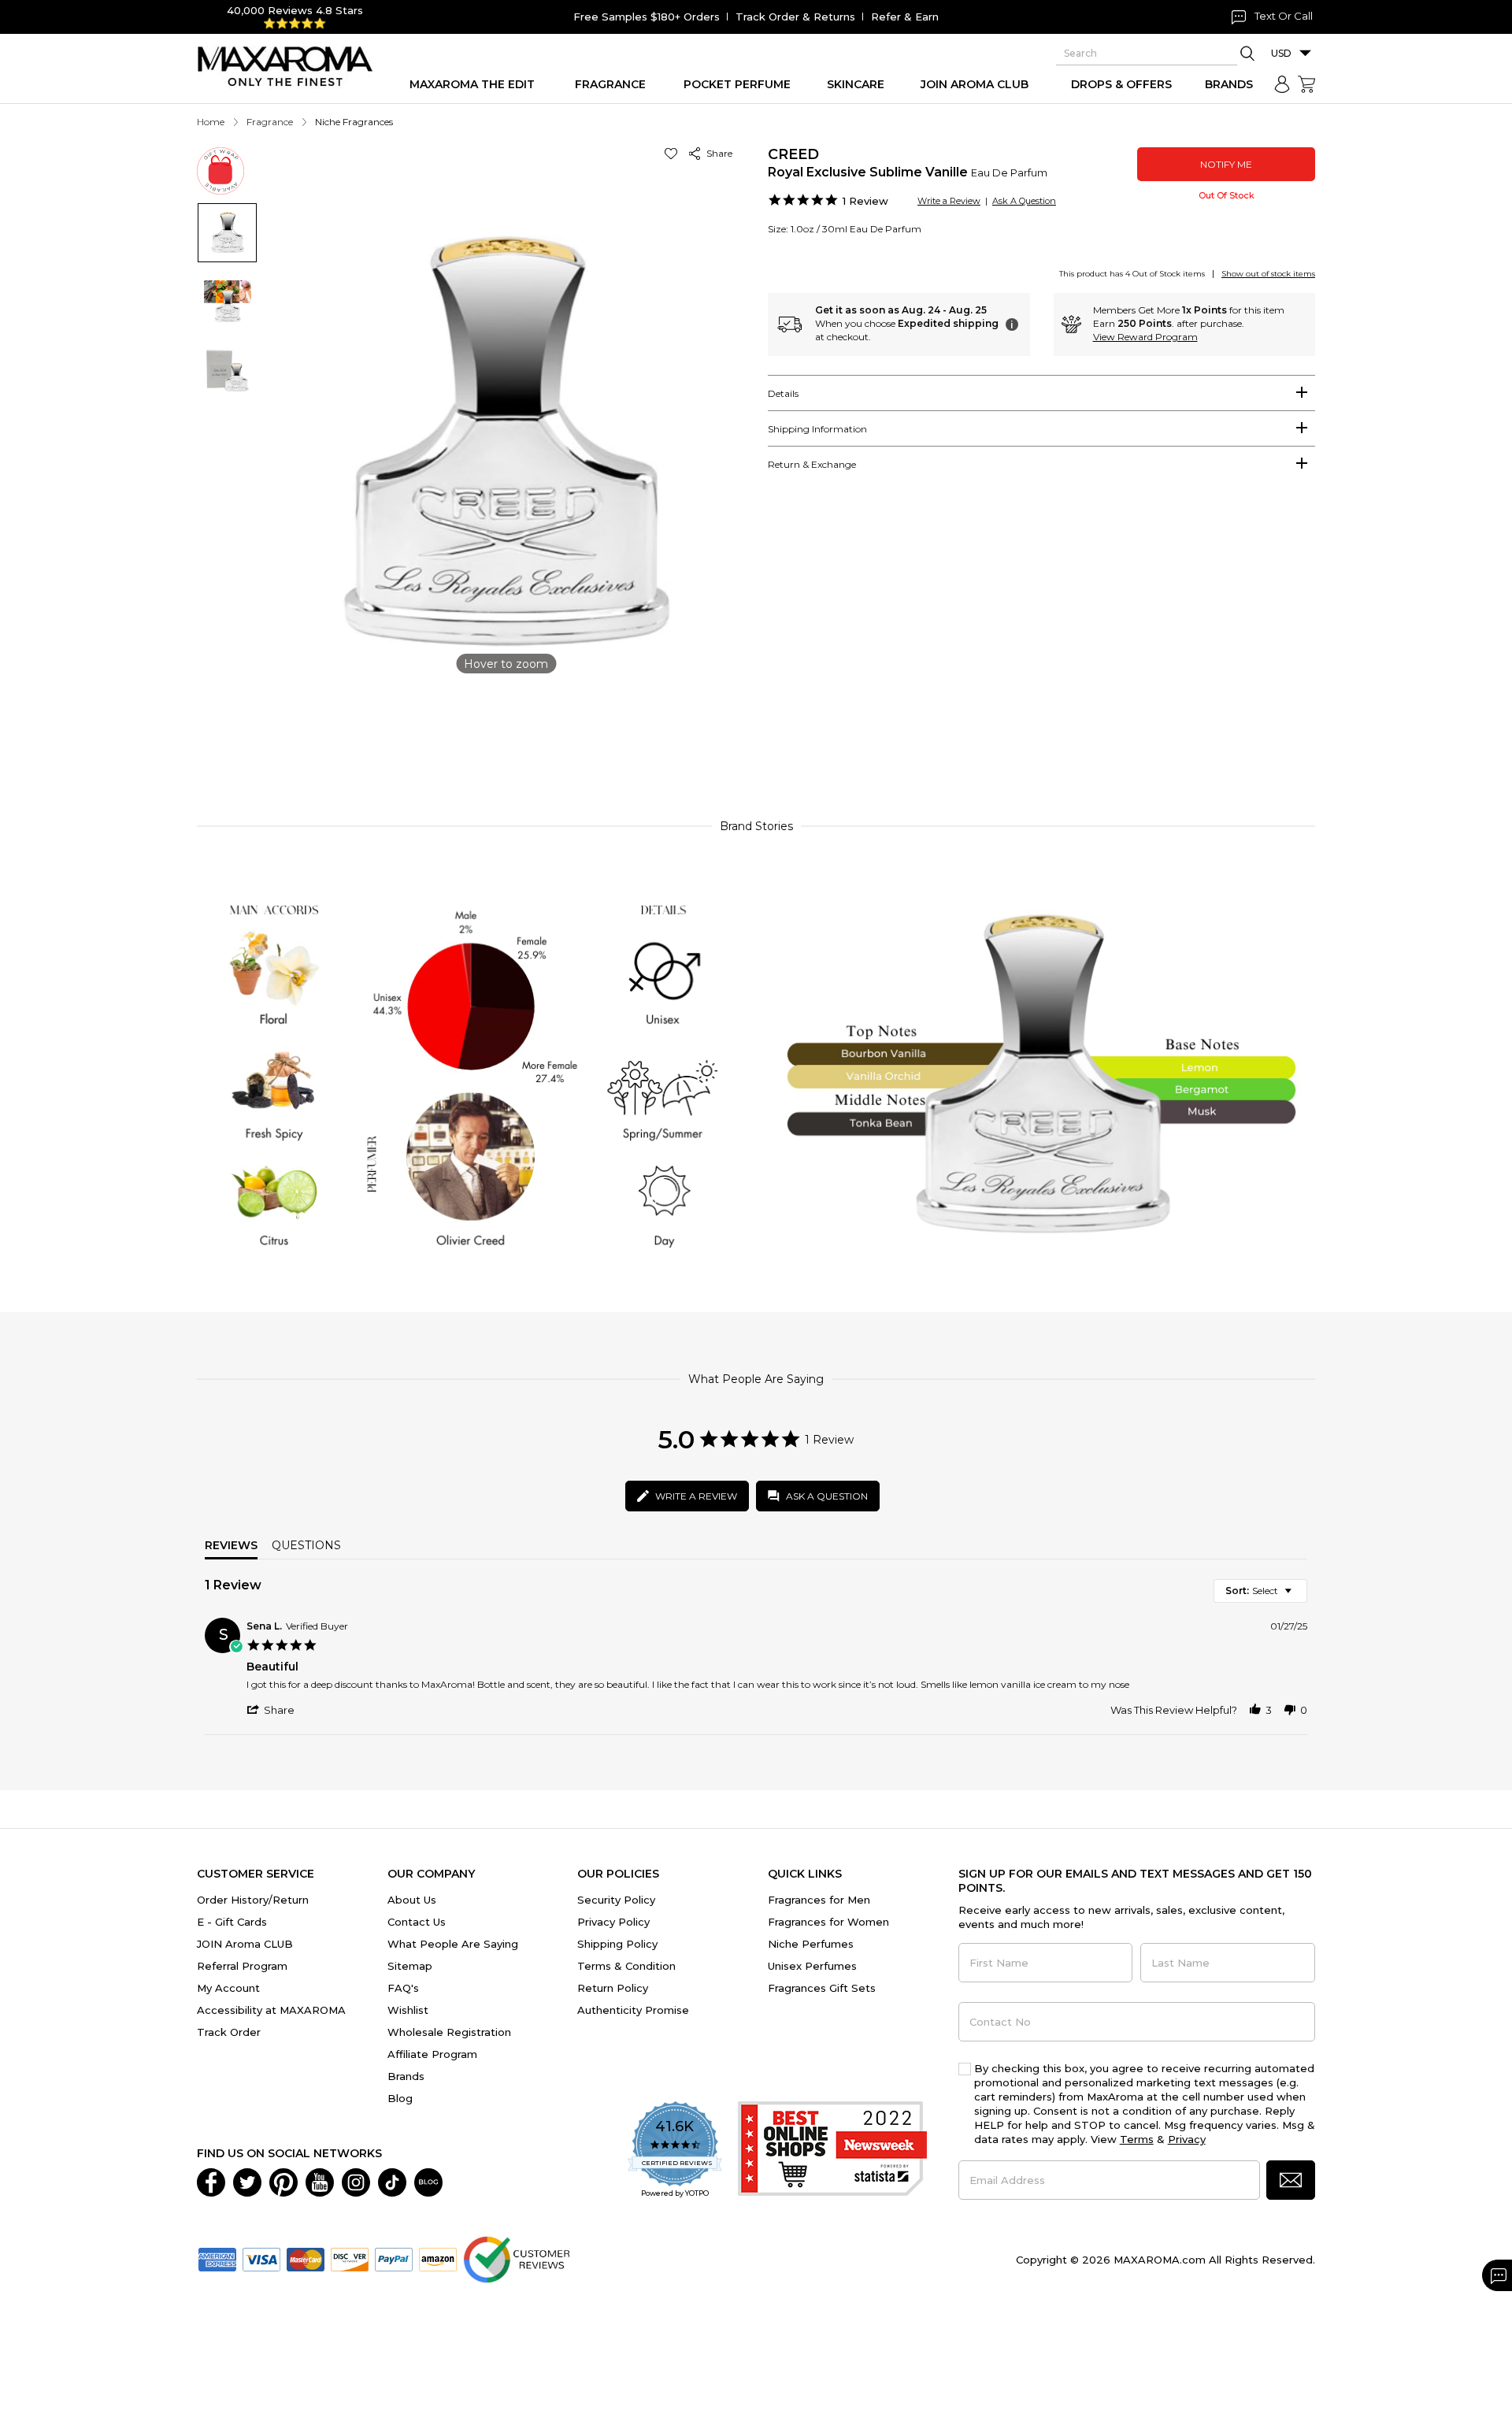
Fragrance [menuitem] (610, 84)
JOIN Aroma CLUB (245, 1944)
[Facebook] (211, 2181)
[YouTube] (320, 2181)
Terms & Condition (626, 1966)
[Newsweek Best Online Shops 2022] (832, 2151)
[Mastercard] (306, 2258)
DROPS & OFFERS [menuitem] (1121, 84)
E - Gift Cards (232, 1922)
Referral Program (242, 1966)
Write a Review (949, 201)
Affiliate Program (432, 2054)
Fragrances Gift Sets (822, 1988)
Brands (406, 2076)
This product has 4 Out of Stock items (1132, 274)
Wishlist (408, 2010)
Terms (1137, 2139)
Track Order (229, 2032)
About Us (412, 1900)
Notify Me (1226, 164)
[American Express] (217, 2258)
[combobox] (1260, 1591)
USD (1281, 53)
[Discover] (350, 2258)
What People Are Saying (453, 1944)
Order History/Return (253, 1900)
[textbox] (1299, 1597)
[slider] (756, 735)
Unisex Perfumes (812, 1966)
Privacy (1187, 2139)
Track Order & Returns (795, 17)
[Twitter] (247, 2181)
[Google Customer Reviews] (516, 2258)
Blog (400, 2098)
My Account (228, 1988)
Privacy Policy (613, 1922)
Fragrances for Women (828, 1922)
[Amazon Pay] (438, 2258)
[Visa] (261, 2258)
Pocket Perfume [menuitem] (737, 84)
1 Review (865, 201)
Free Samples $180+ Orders (647, 17)
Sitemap (410, 1966)
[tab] (1041, 393)
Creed (793, 154)
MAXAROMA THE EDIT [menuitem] (472, 84)
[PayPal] (394, 2258)
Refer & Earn (905, 17)
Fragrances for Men (819, 1900)
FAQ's (403, 1988)
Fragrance (270, 122)
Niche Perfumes (811, 1944)
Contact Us (417, 1922)
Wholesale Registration (449, 2032)
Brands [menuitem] (1229, 84)
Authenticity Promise (633, 2010)
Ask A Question (1024, 201)
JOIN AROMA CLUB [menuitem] (975, 84)
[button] (674, 153)
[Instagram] (356, 2181)
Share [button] (717, 153)
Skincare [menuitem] (856, 84)
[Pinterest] (283, 2181)
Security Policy (616, 1900)
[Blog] (428, 2181)
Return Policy (613, 1988)
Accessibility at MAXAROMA (271, 2010)
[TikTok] (392, 2181)
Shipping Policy (617, 1944)
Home (211, 122)
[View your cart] (1306, 84)
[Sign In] (1282, 84)
